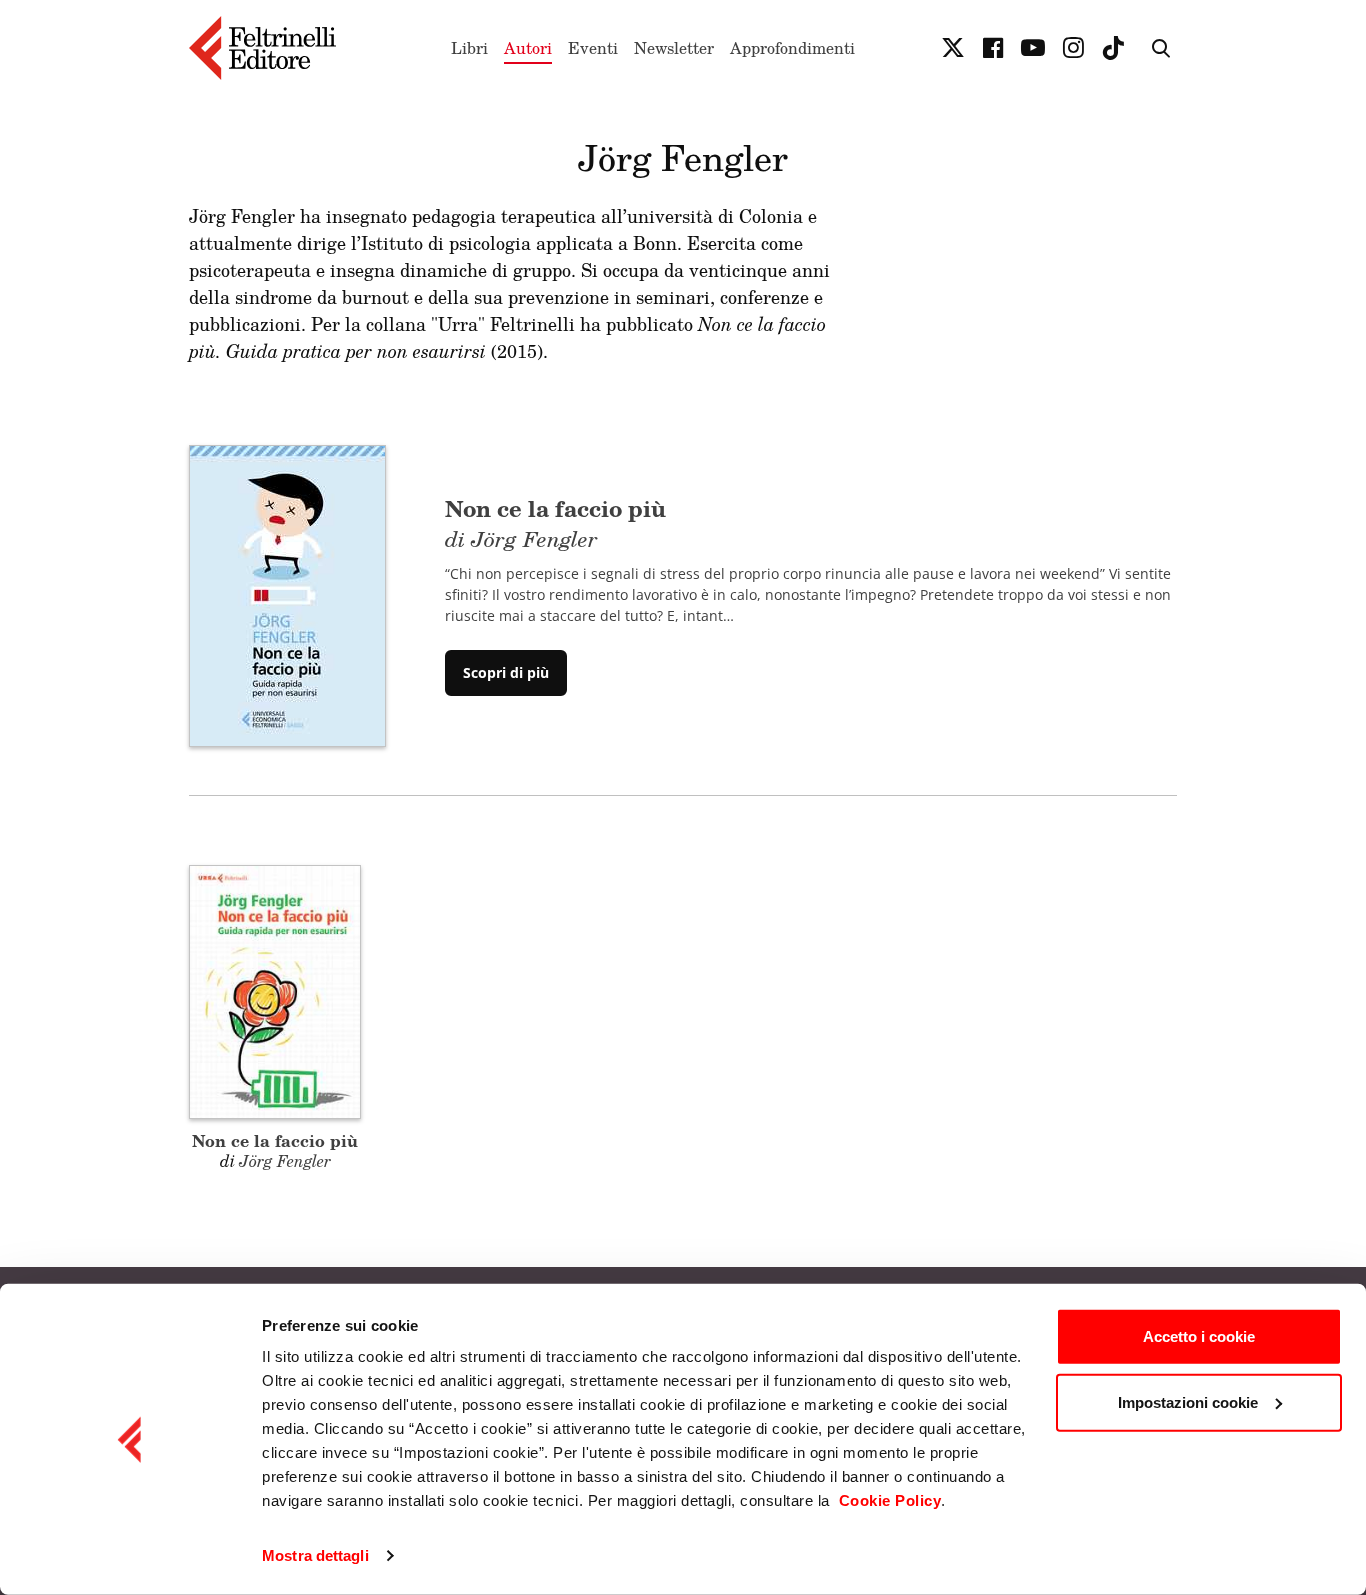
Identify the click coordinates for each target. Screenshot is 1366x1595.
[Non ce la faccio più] (287, 594)
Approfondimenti (792, 48)
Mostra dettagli (315, 1555)
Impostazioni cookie (1188, 1401)
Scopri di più (506, 672)
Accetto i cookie (1199, 1336)
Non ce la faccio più (275, 1140)
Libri (469, 48)
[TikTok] (1113, 48)
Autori (528, 48)
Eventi (593, 48)
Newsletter (674, 48)
